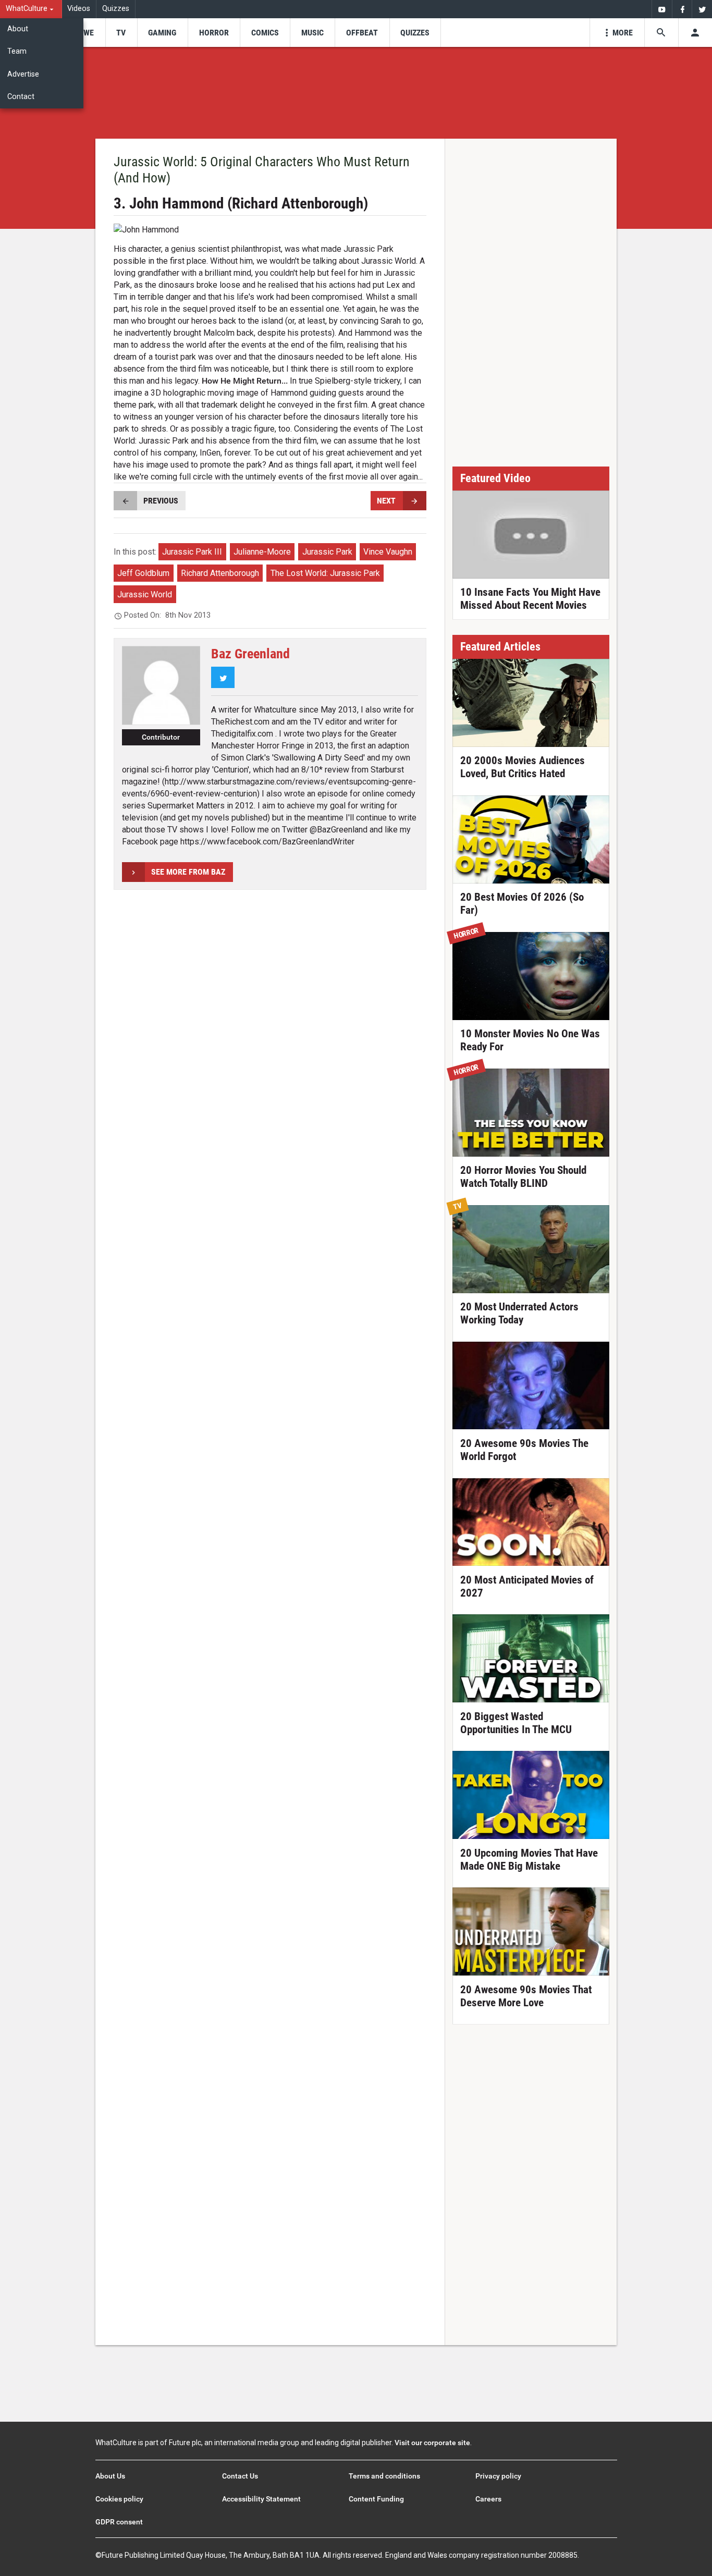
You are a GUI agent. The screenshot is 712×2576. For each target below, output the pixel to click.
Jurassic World (145, 594)
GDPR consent (119, 2522)
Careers (488, 2499)
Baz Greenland (250, 654)
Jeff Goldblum (143, 573)
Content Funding (376, 2499)
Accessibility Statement (261, 2499)
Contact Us (240, 2476)
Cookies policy (119, 2499)
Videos (79, 9)
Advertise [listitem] (23, 74)
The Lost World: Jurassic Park (325, 573)
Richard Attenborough (220, 573)
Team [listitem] (17, 51)
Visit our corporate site (432, 2443)
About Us (110, 2476)
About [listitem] (18, 29)
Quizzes (116, 9)
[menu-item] (85, 33)
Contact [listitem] (21, 97)
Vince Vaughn (388, 552)
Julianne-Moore (262, 552)
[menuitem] (31, 9)
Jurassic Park (327, 552)
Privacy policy (498, 2476)
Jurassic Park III (192, 552)
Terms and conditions (384, 2476)
